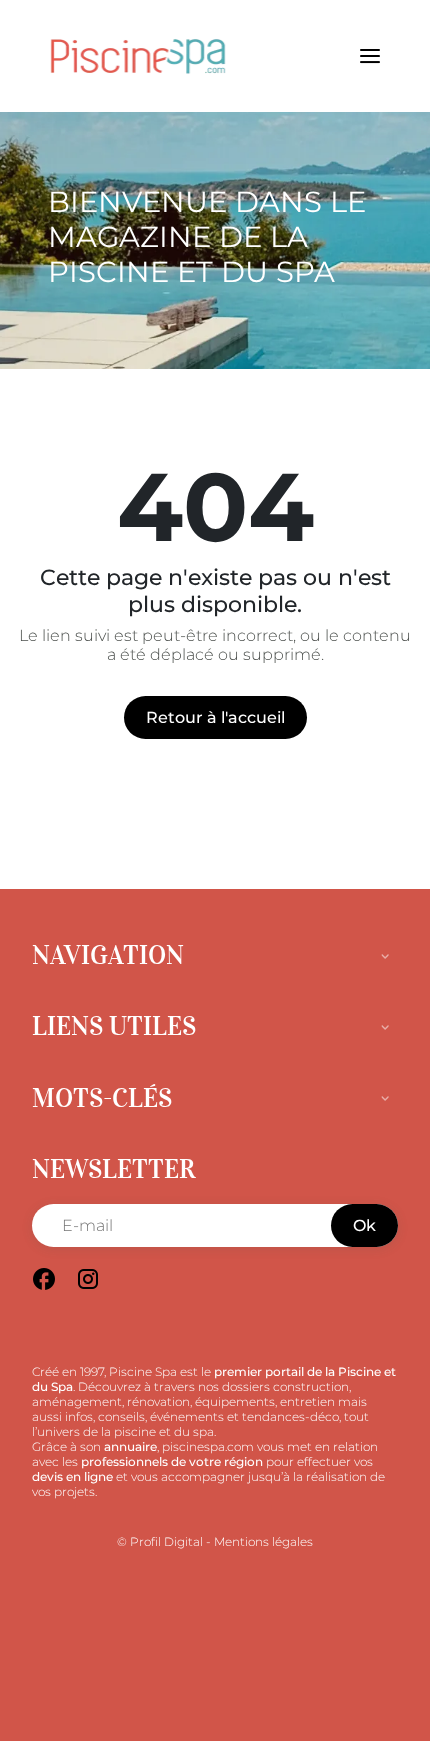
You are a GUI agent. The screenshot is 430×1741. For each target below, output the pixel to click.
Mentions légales (263, 1541)
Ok (364, 1225)
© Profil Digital (160, 1541)
